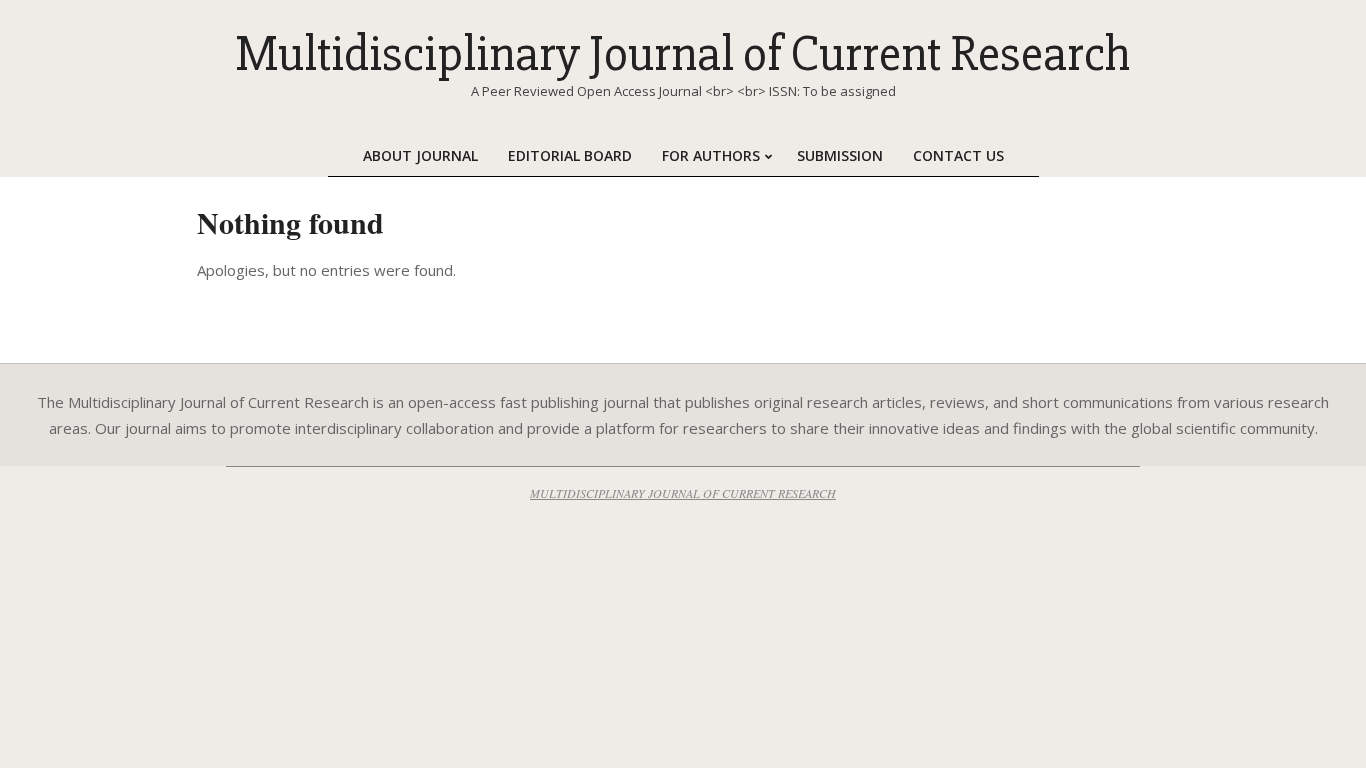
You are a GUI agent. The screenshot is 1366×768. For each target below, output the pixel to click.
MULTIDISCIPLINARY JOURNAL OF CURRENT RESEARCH (683, 493)
